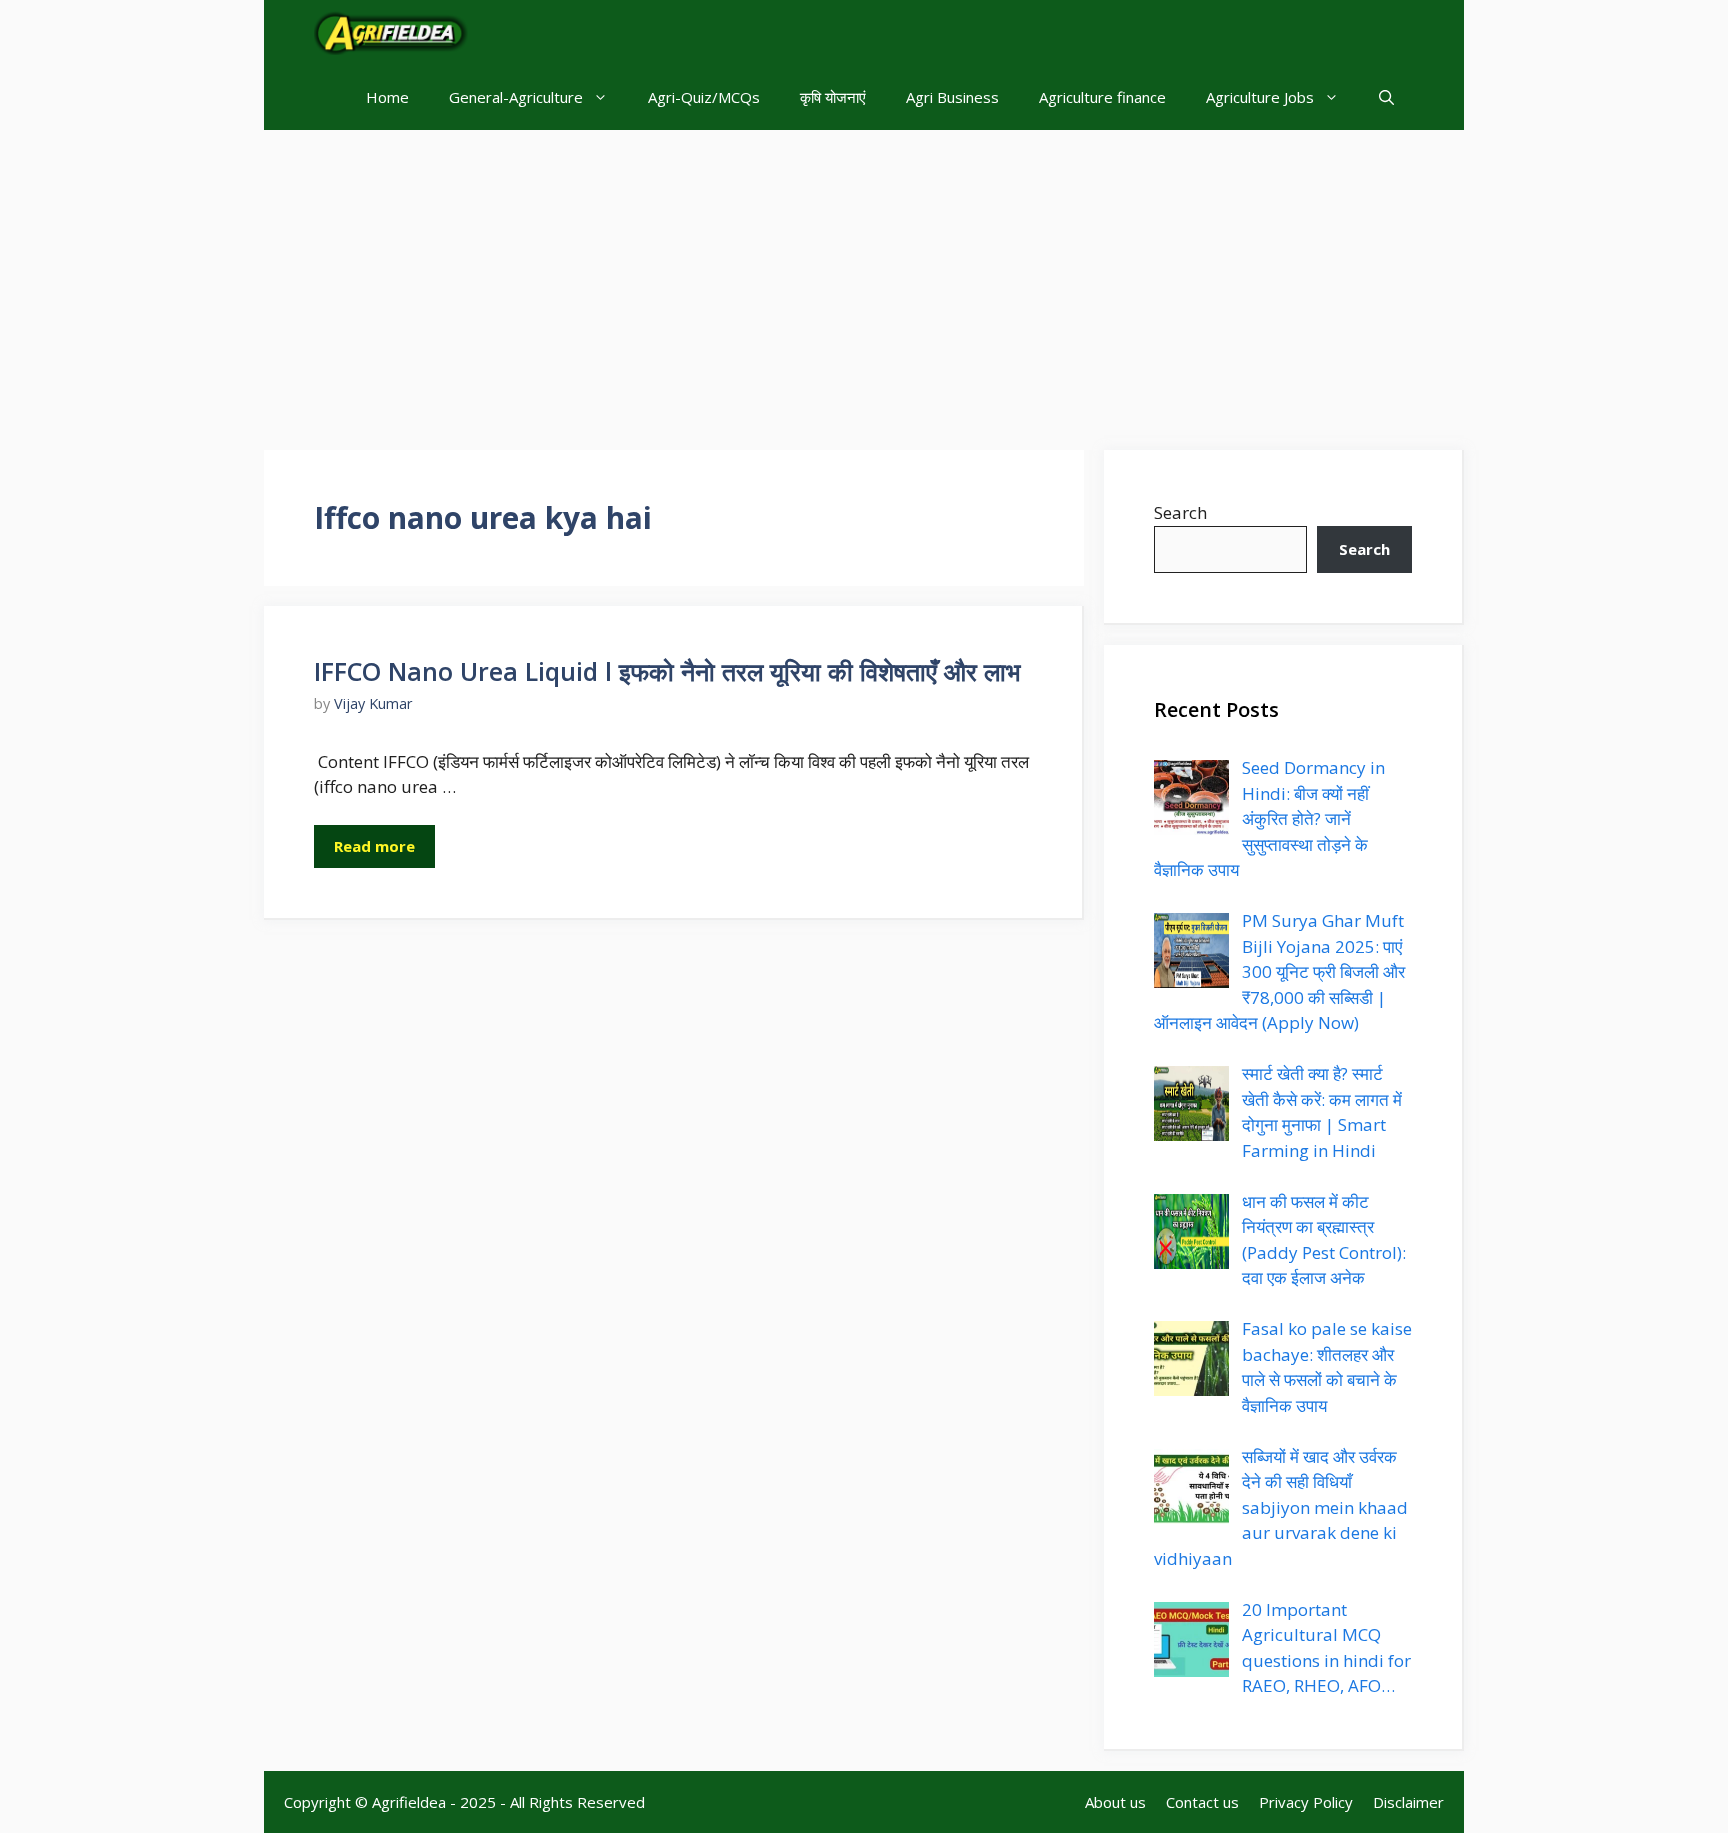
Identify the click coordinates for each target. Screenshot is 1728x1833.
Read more (374, 846)
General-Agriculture (516, 97)
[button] (1386, 97)
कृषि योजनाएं (833, 97)
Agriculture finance (1102, 97)
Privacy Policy (1306, 1802)
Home (387, 97)
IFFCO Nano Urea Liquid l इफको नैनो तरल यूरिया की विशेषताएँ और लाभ (667, 671)
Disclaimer (1408, 1802)
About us (1115, 1802)
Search (1180, 512)
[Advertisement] (864, 280)
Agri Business (952, 97)
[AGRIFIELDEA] (391, 32)
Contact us (1202, 1802)
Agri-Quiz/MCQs (704, 97)
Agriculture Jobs (1260, 97)
